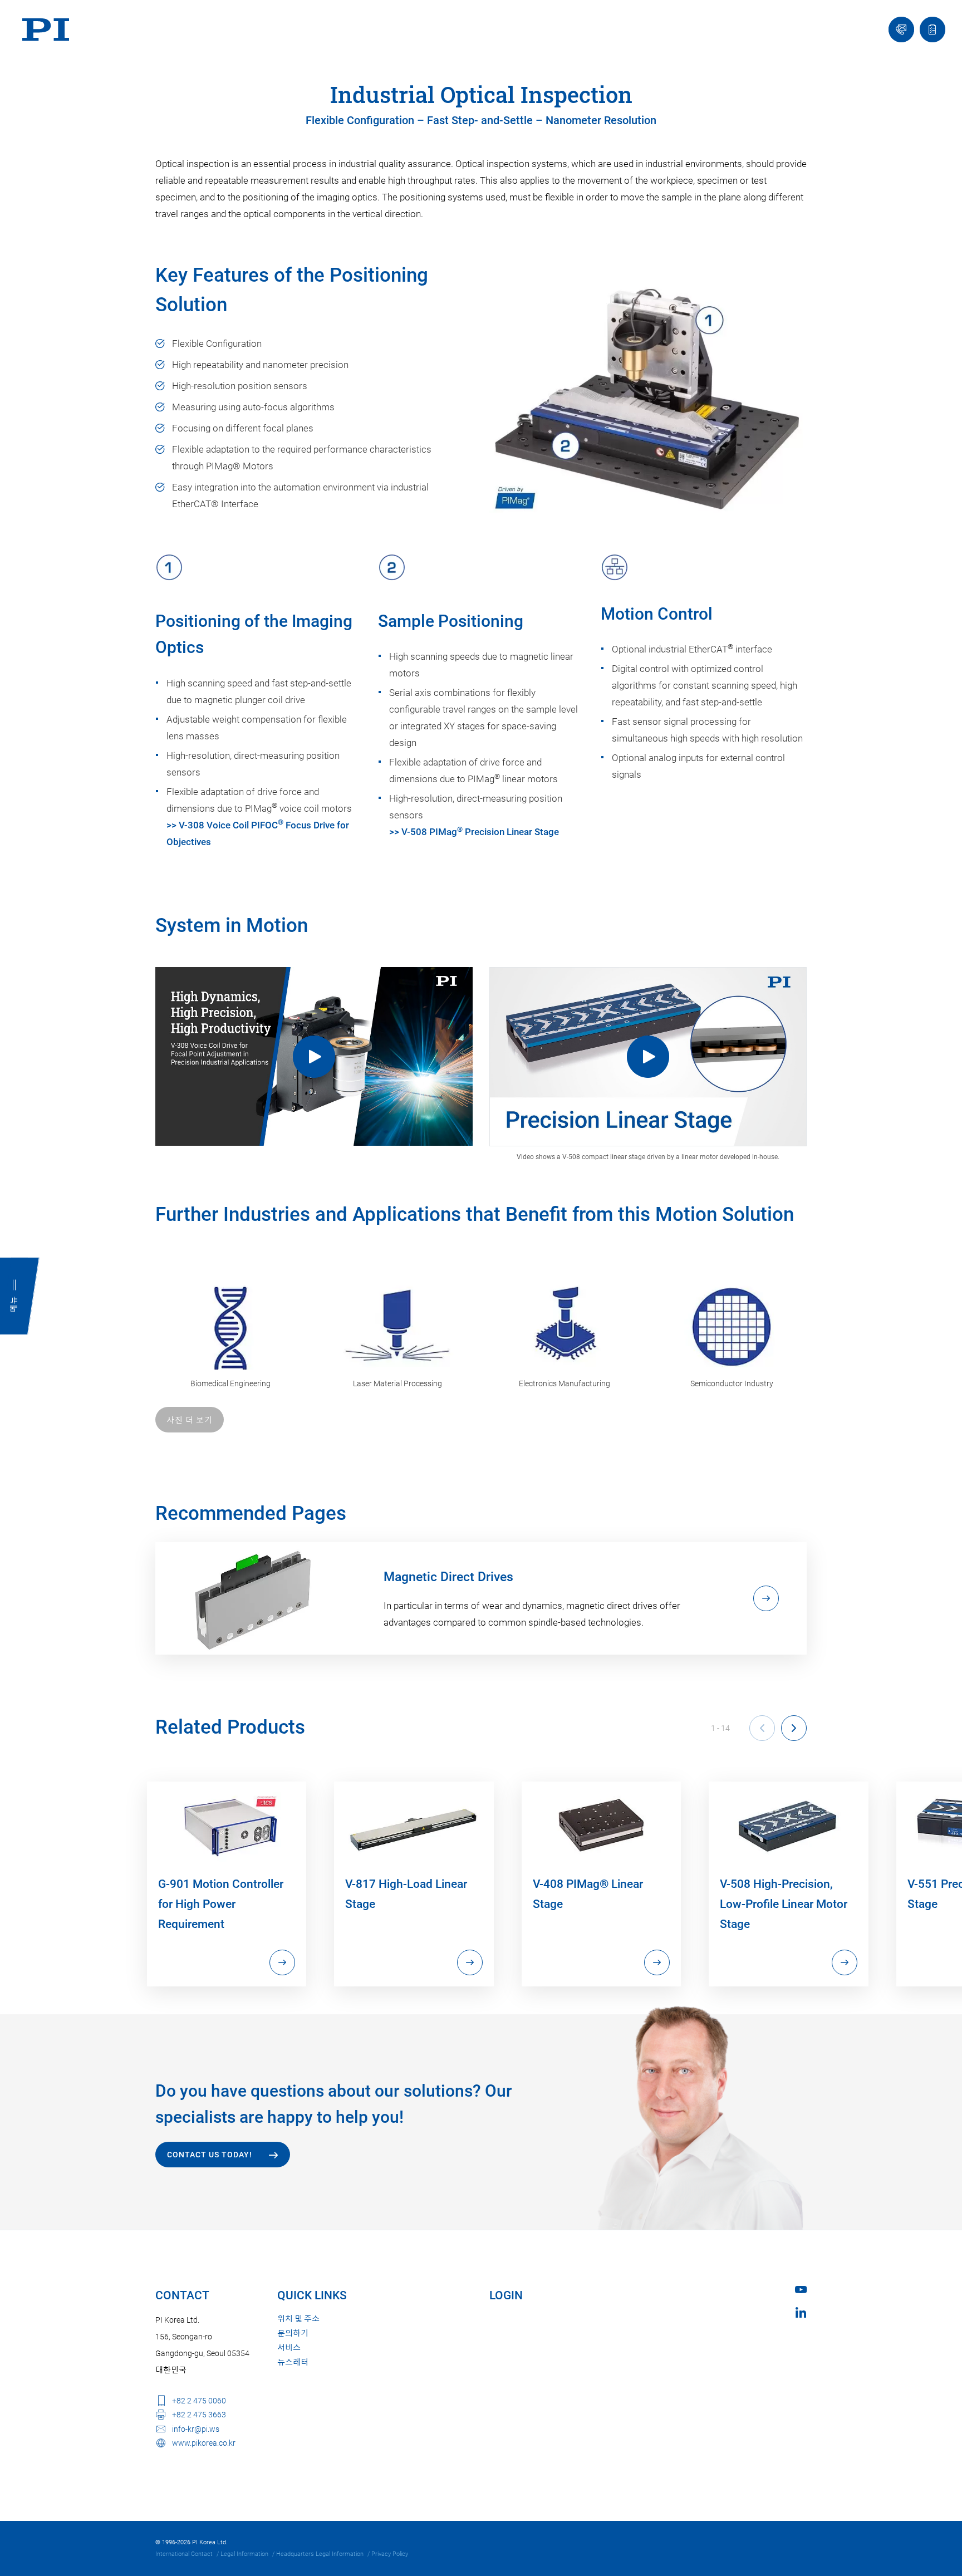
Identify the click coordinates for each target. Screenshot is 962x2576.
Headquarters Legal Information (320, 2554)
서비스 (289, 2348)
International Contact (184, 2554)
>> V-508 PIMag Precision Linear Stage (474, 832)
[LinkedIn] (801, 2312)
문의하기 (293, 2333)
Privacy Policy (390, 2554)
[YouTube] (801, 2290)
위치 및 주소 (298, 2319)
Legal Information (244, 2554)
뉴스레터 (293, 2362)
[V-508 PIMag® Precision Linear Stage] (648, 1057)
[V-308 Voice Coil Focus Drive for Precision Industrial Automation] (314, 1056)
